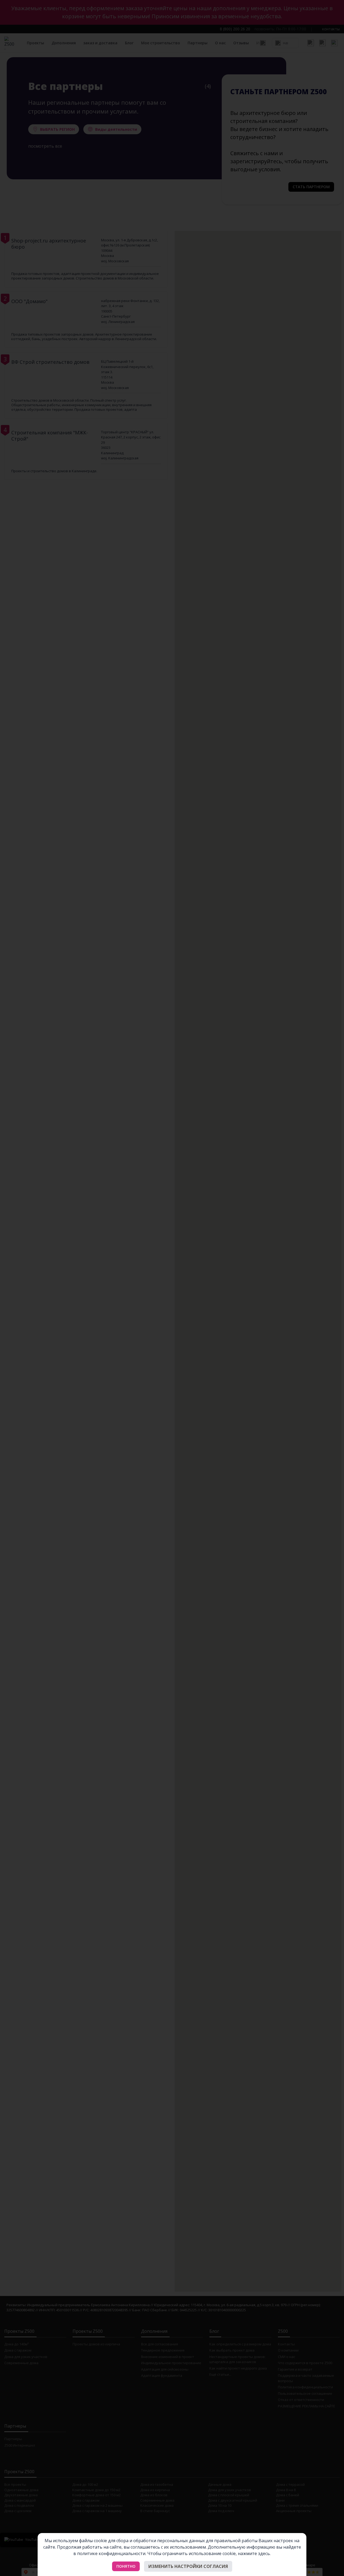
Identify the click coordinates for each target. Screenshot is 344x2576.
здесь (264, 2553)
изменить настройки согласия (188, 2566)
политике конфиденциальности (111, 2553)
